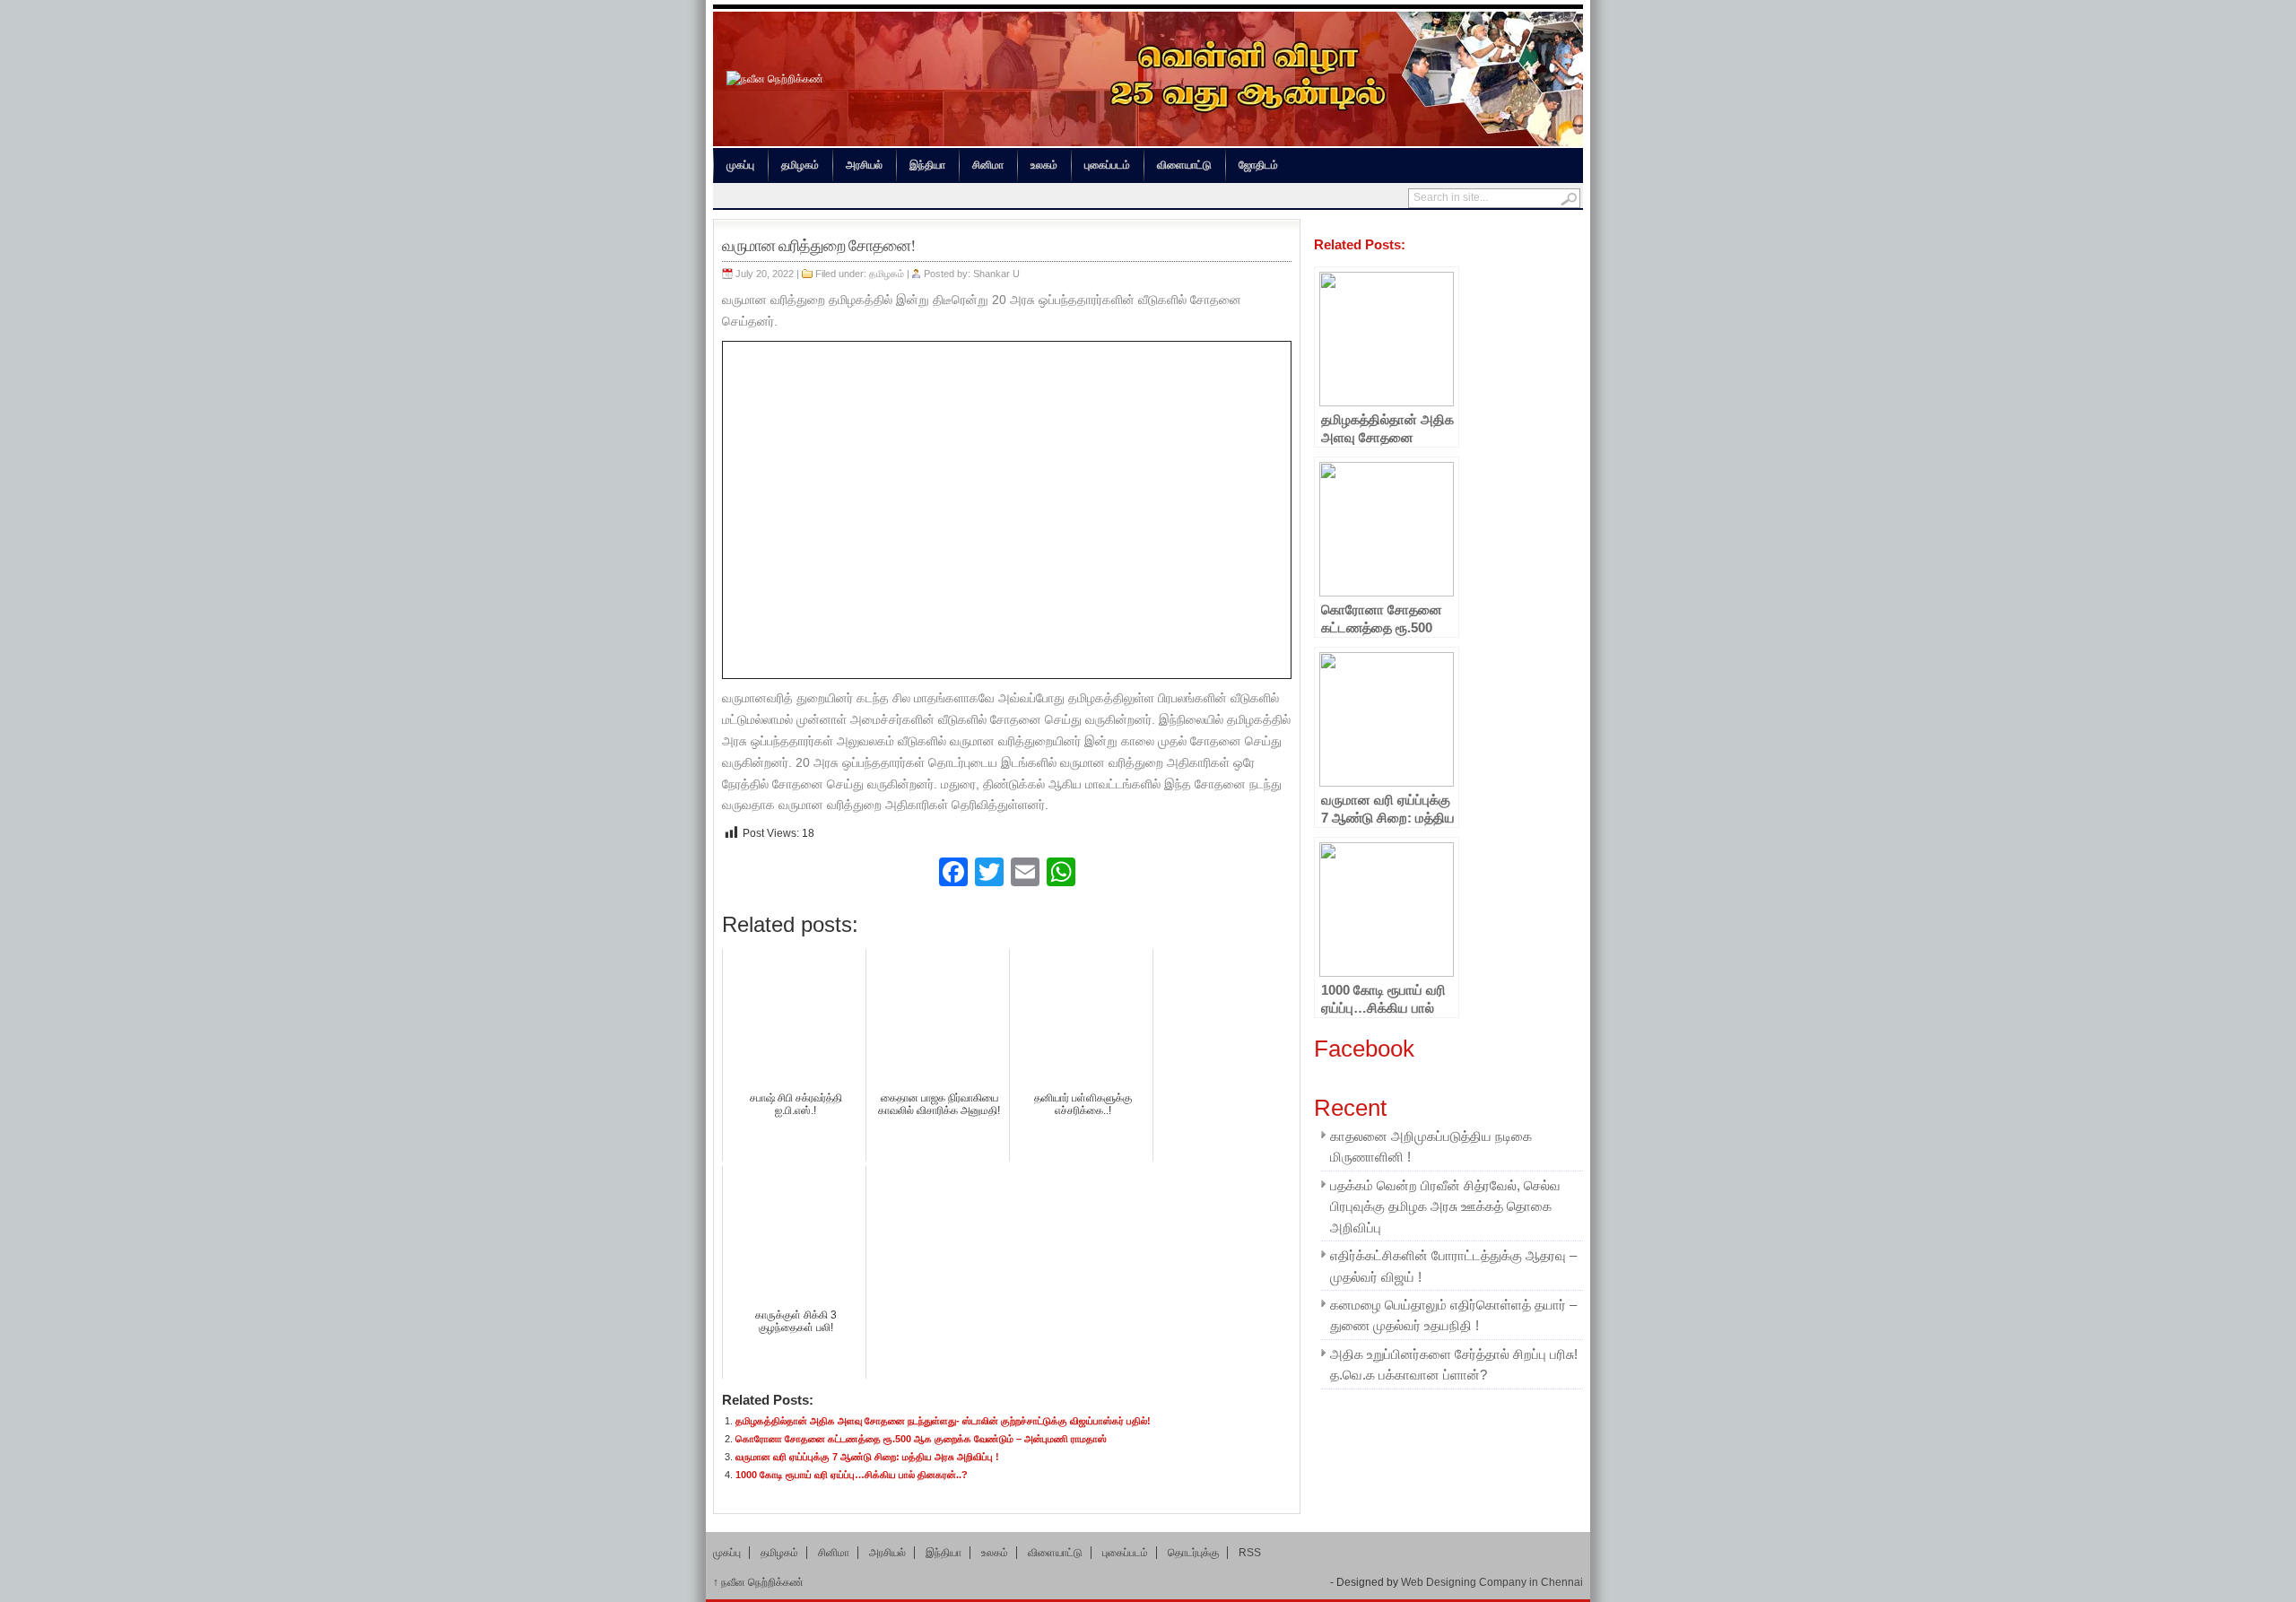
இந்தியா (927, 165)
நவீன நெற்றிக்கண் (758, 1582)
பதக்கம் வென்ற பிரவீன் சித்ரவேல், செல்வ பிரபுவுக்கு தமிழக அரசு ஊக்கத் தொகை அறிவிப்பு (1445, 1207)
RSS (1250, 1552)
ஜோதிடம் (1258, 165)
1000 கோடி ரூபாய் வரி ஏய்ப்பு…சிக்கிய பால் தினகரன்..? (852, 1475)
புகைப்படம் (1107, 165)
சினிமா (988, 165)
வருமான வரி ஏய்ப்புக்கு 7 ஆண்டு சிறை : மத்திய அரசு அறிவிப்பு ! (867, 1457)
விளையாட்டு (1184, 165)
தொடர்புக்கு (1193, 1552)
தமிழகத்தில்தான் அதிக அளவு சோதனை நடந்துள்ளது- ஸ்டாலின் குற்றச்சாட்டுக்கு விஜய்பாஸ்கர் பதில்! (943, 1421)
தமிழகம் (800, 165)
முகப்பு (740, 165)
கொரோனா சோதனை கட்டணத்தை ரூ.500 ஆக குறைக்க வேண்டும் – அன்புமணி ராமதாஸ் (921, 1439)
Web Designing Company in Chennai (1492, 1582)
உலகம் (1044, 165)
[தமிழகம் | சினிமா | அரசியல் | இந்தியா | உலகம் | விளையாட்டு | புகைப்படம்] (775, 79)
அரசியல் (864, 165)
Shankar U (996, 274)
